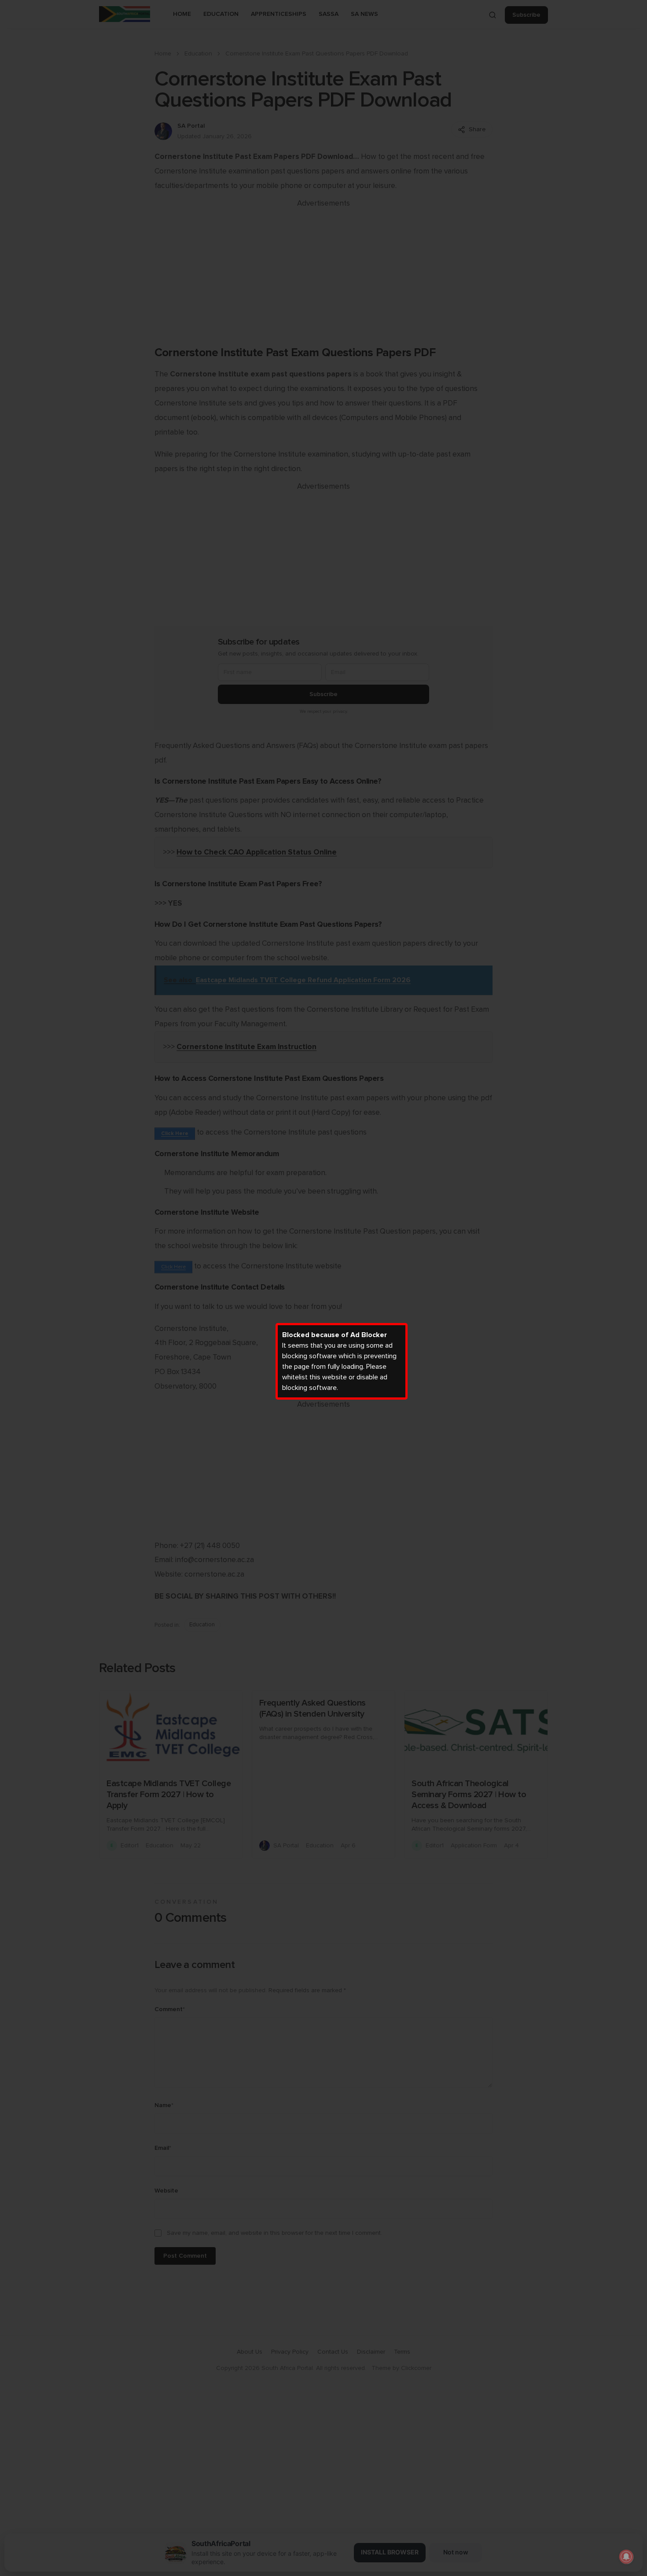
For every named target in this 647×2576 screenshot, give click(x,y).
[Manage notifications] (626, 2557)
